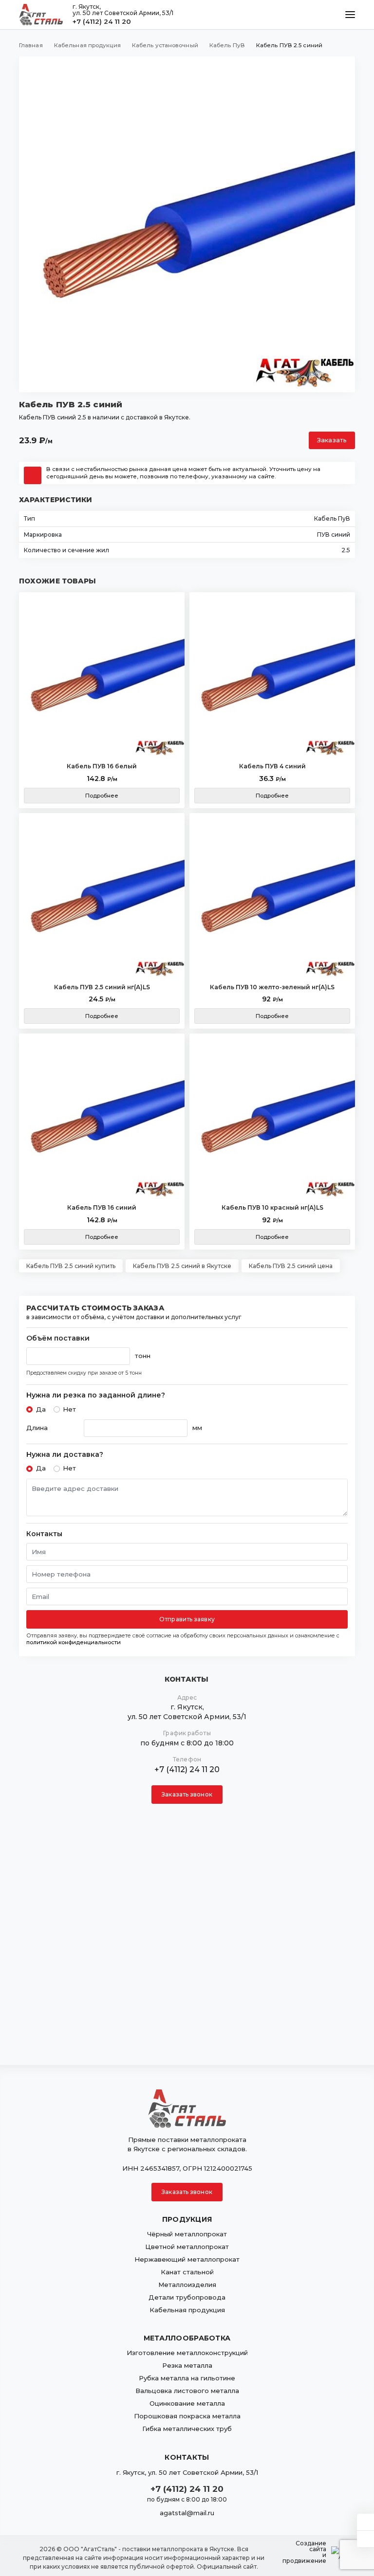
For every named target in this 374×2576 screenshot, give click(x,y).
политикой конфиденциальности (74, 1642)
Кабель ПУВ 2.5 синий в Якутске (182, 1266)
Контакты (44, 1534)
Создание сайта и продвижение (304, 2552)
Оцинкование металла (187, 2403)
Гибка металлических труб (187, 2429)
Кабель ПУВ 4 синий (272, 766)
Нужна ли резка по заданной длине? (96, 1395)
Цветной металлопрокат (187, 2247)
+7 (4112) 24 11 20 (102, 21)
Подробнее (102, 796)
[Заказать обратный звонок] (365, 2539)
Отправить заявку (187, 1619)
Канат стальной (187, 2272)
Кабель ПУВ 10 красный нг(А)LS (272, 1207)
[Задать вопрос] (365, 2522)
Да (41, 1409)
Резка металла (187, 2365)
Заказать (332, 440)
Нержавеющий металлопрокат (187, 2259)
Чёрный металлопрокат (187, 2234)
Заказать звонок (187, 1794)
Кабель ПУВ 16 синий (102, 1207)
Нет (69, 1409)
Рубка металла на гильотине (187, 2378)
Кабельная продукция (187, 2310)
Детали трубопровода (187, 2297)
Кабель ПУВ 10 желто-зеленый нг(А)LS (272, 987)
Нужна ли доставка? (65, 1455)
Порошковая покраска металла (187, 2416)
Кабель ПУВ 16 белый (102, 766)
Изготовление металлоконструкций (187, 2353)
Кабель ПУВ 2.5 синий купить (71, 1266)
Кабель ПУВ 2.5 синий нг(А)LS (102, 987)
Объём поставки (58, 1338)
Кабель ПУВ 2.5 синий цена (291, 1266)
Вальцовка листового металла (187, 2391)
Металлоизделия (187, 2285)
